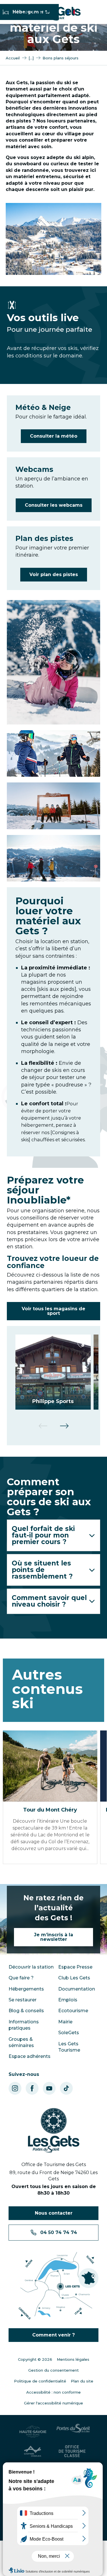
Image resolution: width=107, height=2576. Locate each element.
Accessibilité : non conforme (53, 2392)
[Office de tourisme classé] (73, 2451)
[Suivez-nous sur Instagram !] (15, 2088)
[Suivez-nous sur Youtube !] (49, 2088)
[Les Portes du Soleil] (73, 2432)
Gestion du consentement (53, 2370)
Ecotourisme (73, 2011)
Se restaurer (23, 2000)
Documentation (77, 1989)
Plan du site (82, 2381)
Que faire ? (21, 1978)
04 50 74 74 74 (59, 2232)
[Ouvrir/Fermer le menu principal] (7, 12)
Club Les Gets (74, 1978)
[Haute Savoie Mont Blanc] (34, 2432)
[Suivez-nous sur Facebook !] (32, 2088)
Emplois (68, 2000)
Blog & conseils (26, 2011)
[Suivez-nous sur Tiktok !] (66, 2088)
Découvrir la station (31, 1967)
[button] (53, 662)
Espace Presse (75, 1967)
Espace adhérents (30, 2056)
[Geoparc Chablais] (34, 2451)
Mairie (65, 2022)
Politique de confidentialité (40, 2381)
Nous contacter (54, 2213)
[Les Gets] (52, 13)
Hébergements (26, 1989)
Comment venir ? (53, 2335)
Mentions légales (73, 2359)
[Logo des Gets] (54, 2131)
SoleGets (69, 2033)
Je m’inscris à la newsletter (53, 1937)
